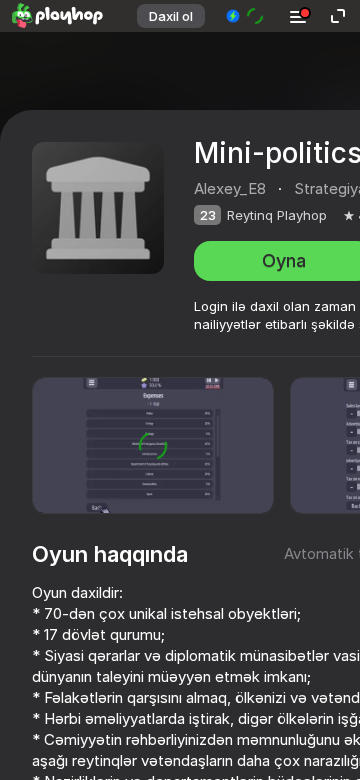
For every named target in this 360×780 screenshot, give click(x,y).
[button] (245, 16)
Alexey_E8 (230, 188)
